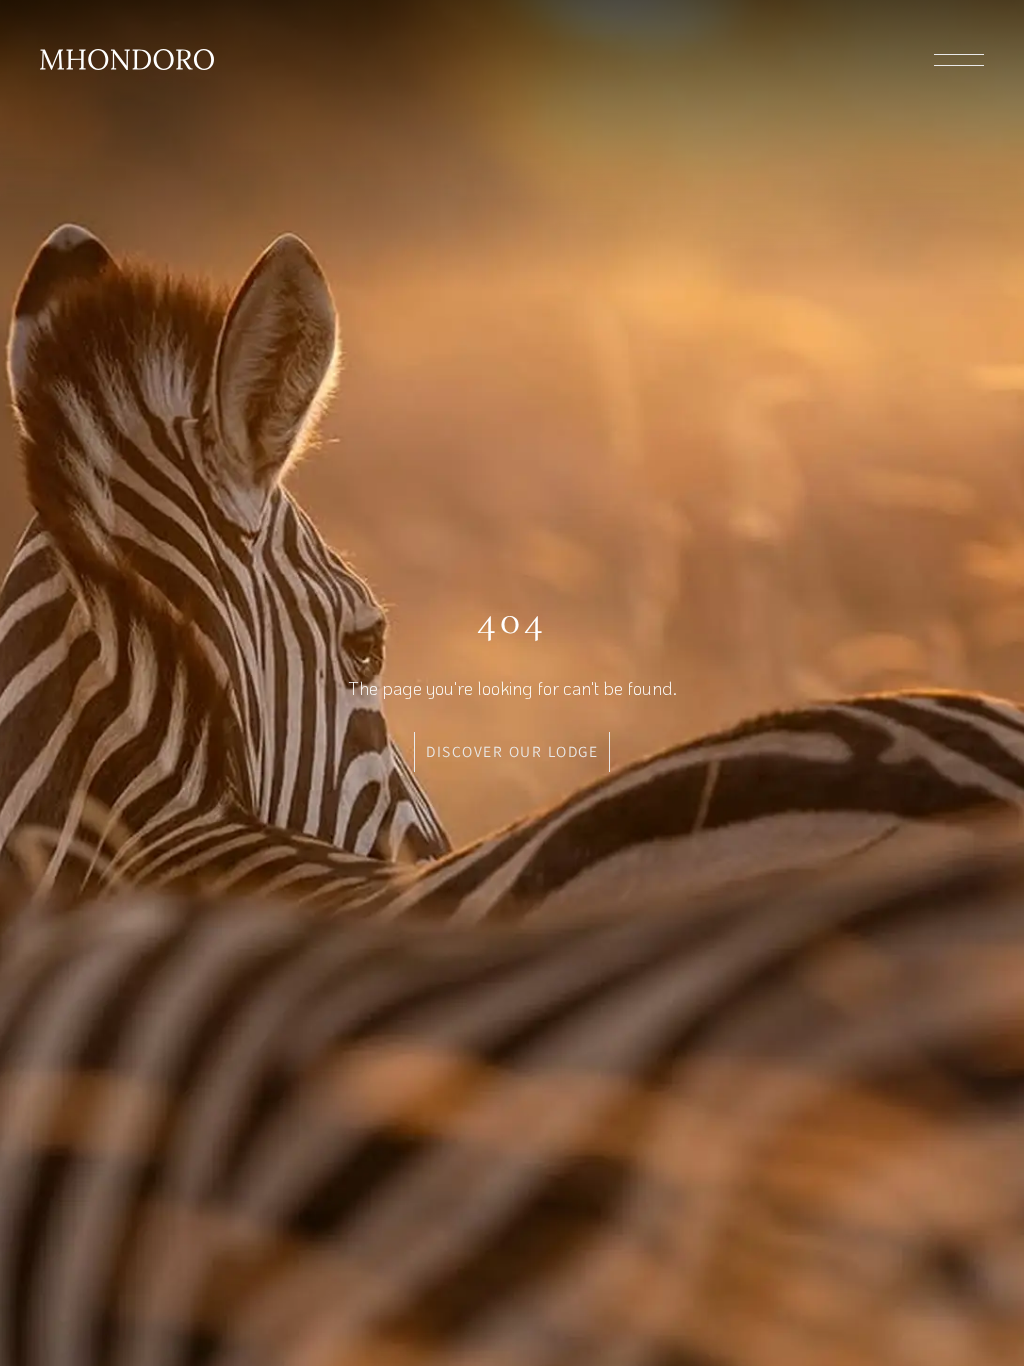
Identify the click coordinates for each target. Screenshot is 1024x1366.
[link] (127, 59)
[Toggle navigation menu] (959, 60)
